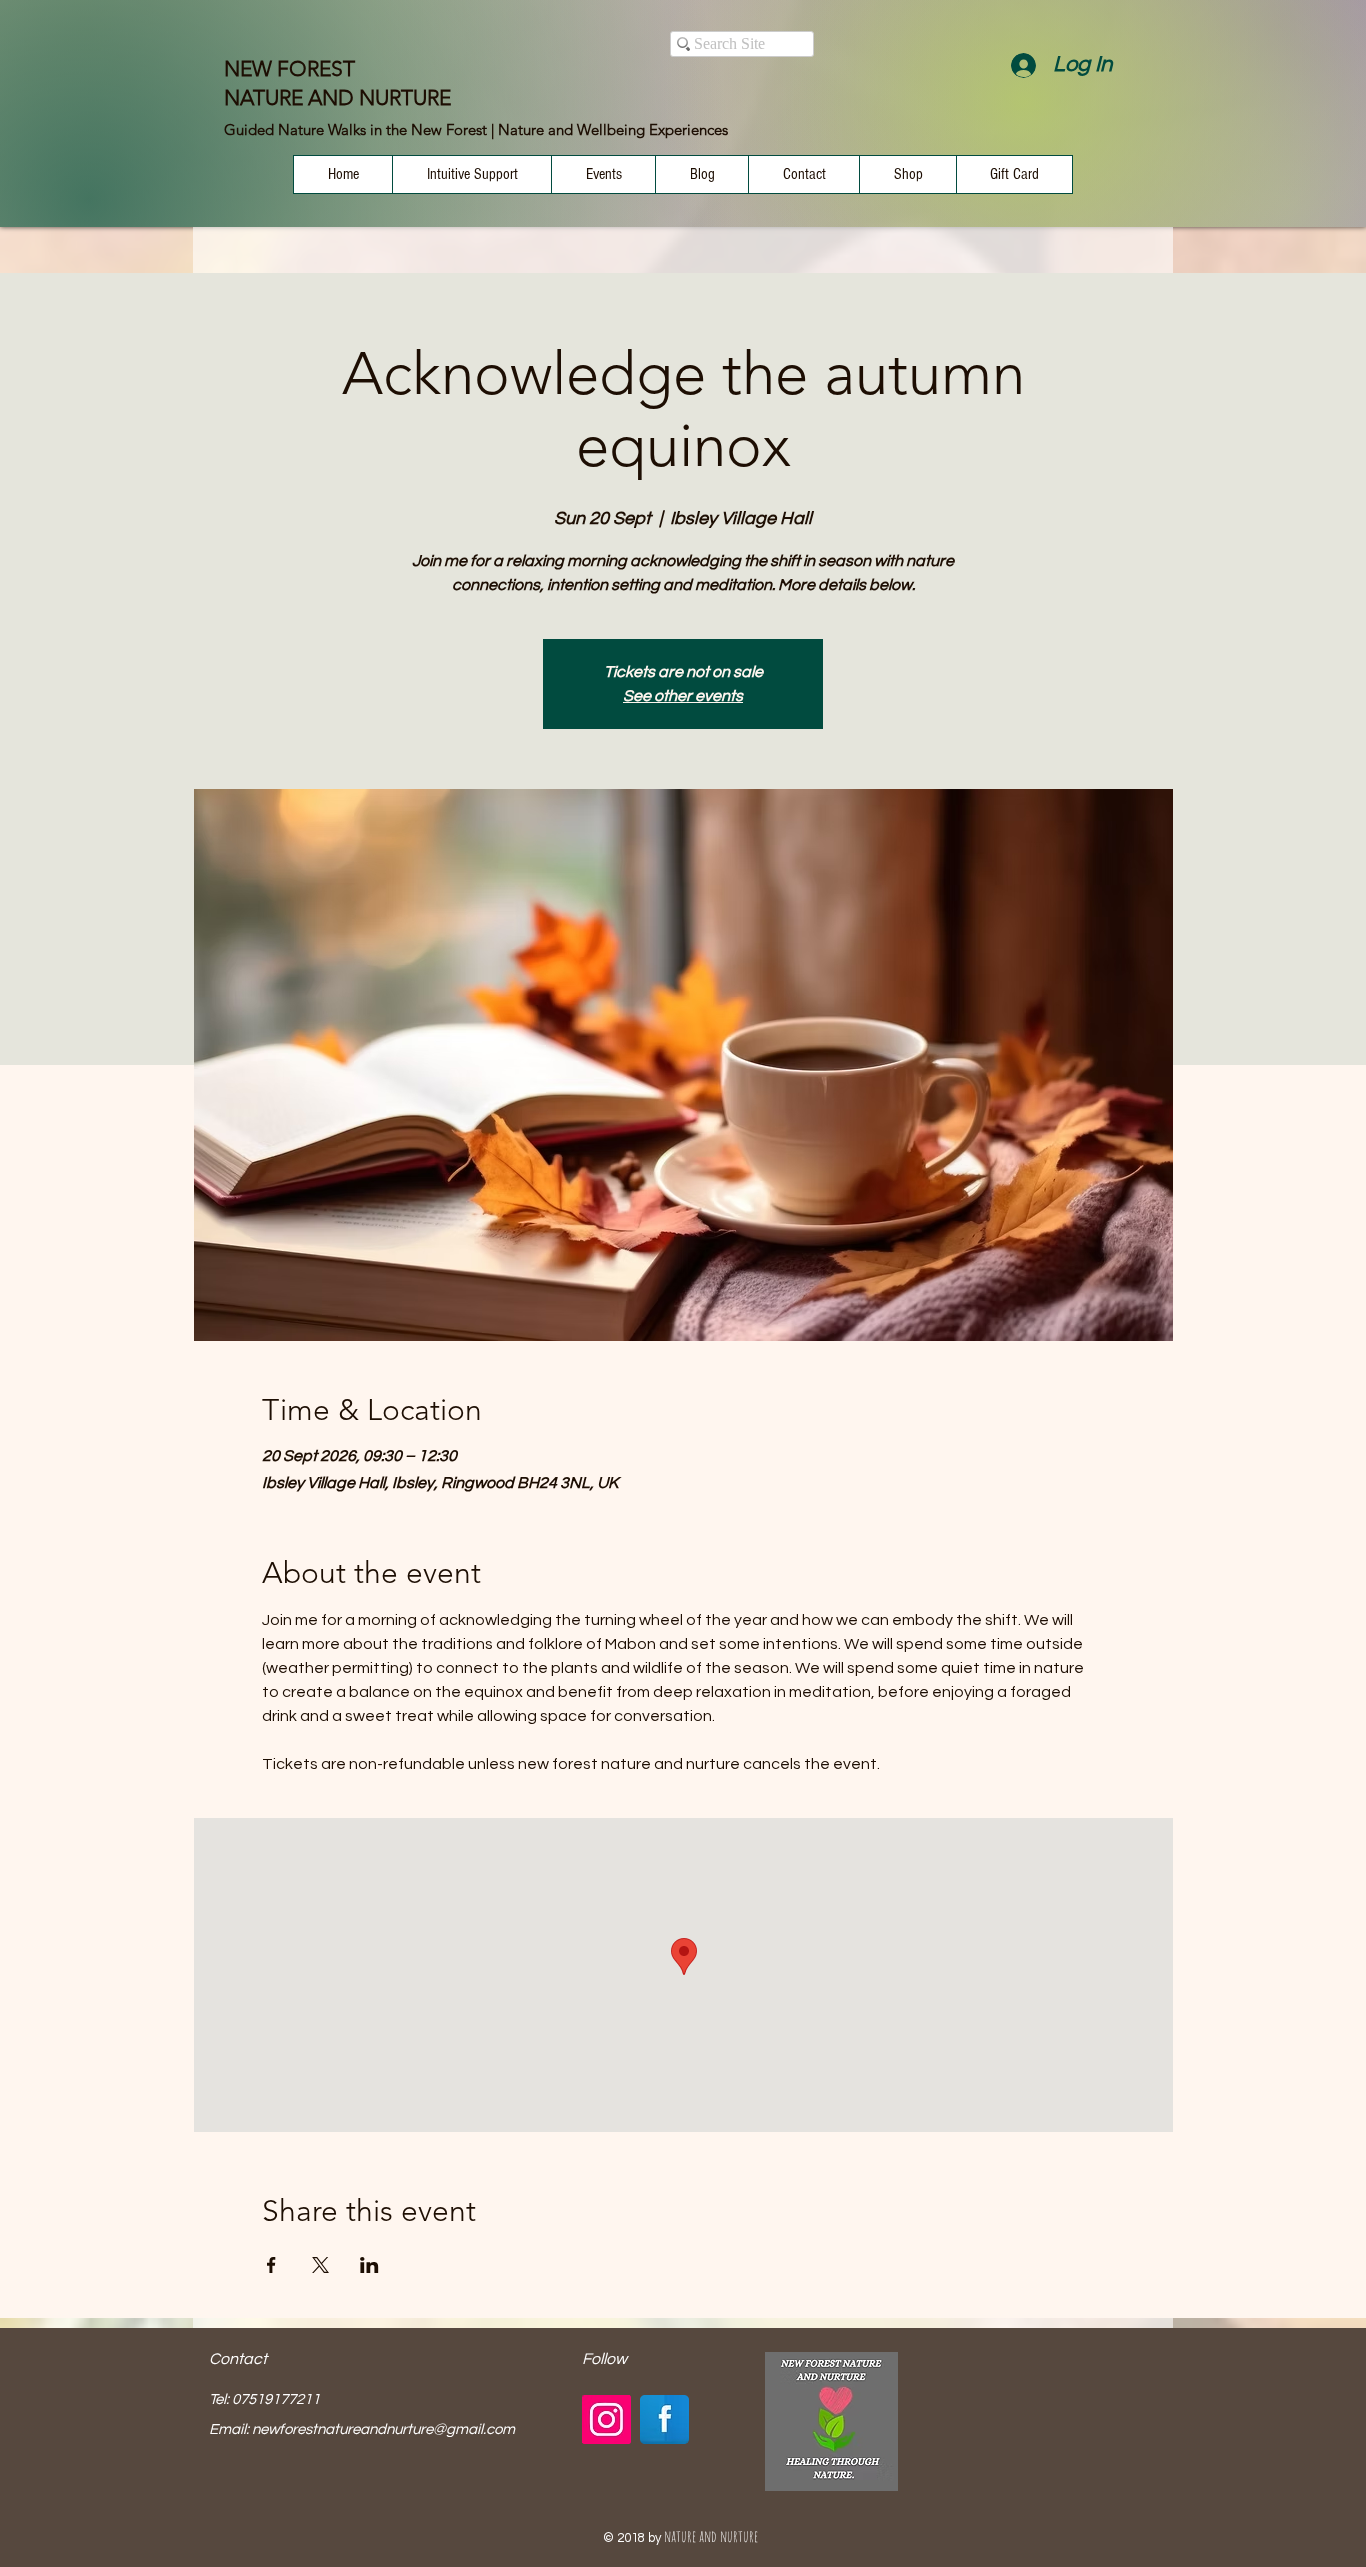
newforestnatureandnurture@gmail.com (383, 2429)
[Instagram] (606, 2419)
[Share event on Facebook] (271, 2265)
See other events (683, 696)
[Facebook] (664, 2419)
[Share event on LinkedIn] (369, 2265)
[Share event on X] (320, 2265)
